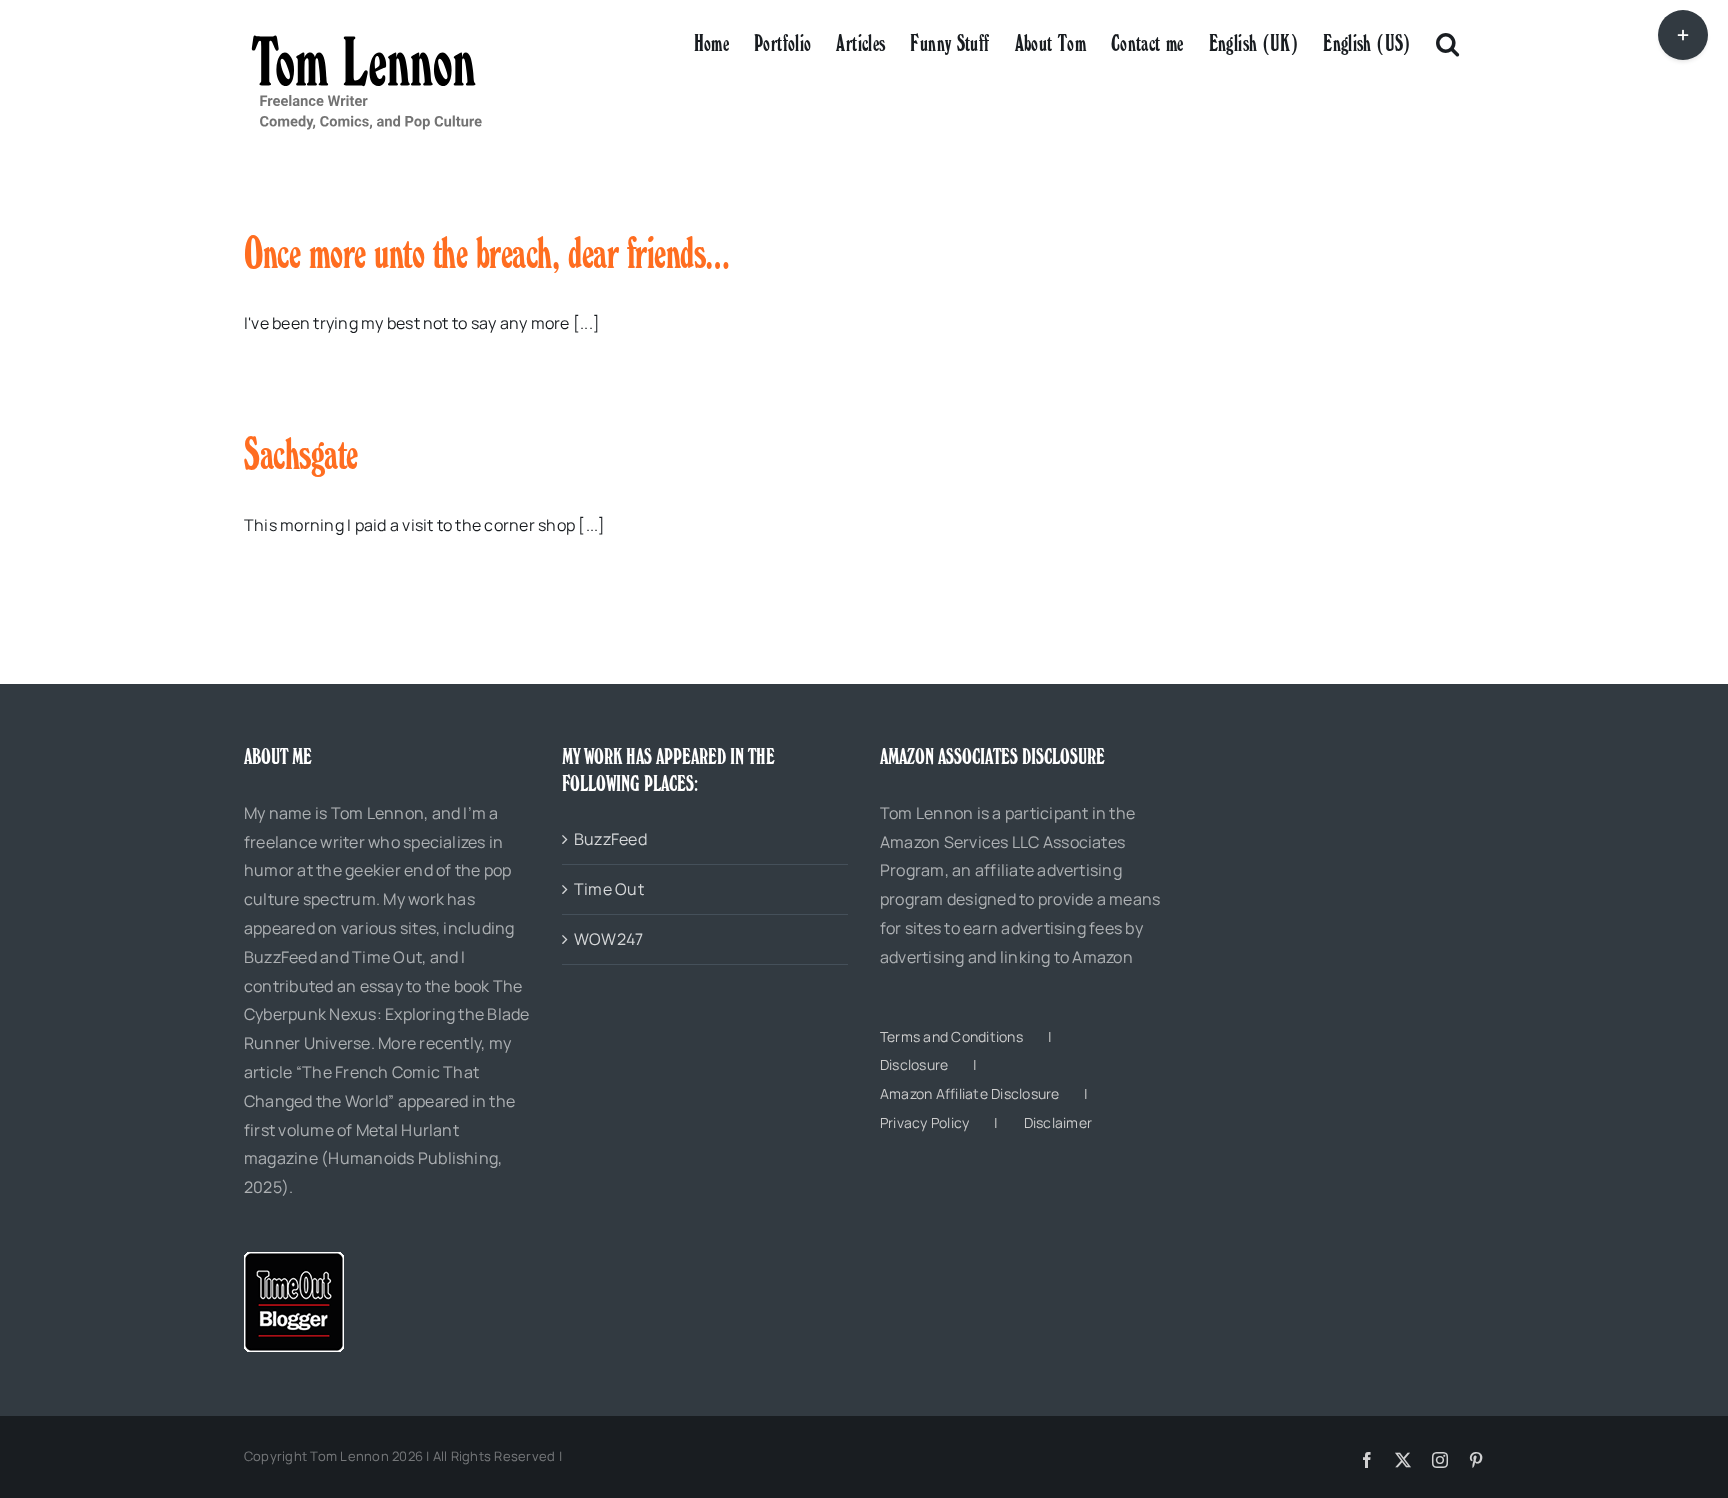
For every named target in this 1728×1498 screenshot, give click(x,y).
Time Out (609, 889)
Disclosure (914, 1064)
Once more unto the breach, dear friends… (487, 253)
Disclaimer (1058, 1122)
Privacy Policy (924, 1122)
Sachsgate (301, 454)
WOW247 (608, 939)
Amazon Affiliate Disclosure (969, 1093)
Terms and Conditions (951, 1036)
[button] (1447, 42)
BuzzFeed (610, 839)
